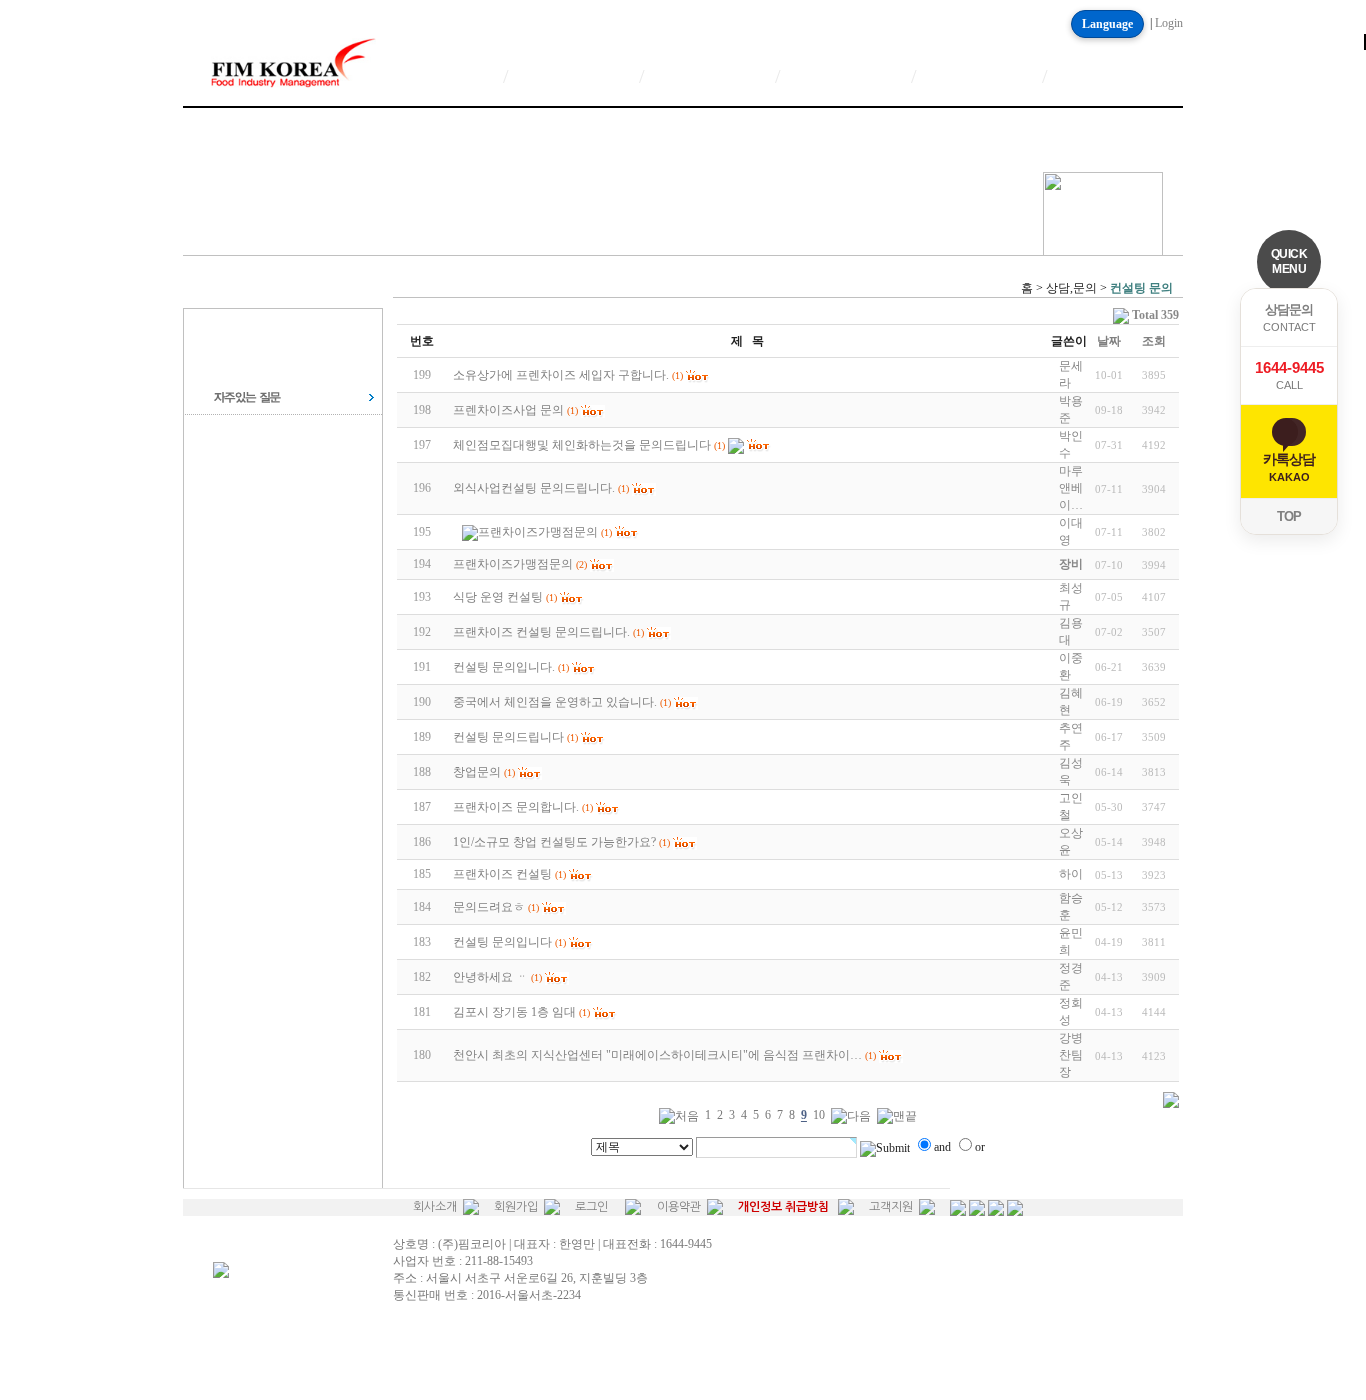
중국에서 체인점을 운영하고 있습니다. (555, 702)
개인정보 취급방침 (783, 1207)
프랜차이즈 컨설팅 (502, 874)
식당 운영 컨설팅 (498, 597)
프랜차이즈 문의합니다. (516, 807)
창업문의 (477, 772)
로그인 (591, 1207)
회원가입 (516, 1207)
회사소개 (435, 1207)
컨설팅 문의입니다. (504, 667)
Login (1169, 23)
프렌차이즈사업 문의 (508, 410)
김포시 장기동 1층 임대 (514, 1012)
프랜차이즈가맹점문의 (538, 532)
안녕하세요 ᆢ (490, 977)
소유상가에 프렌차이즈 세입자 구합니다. (561, 375)
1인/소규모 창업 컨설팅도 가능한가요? (554, 842)
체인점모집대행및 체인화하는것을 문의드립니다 (582, 445)
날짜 (1109, 341)
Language (1107, 24)
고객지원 (891, 1207)
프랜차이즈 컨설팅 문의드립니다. (541, 632)
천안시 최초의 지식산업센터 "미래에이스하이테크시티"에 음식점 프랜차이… (657, 1055)
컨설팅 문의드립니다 (508, 737)
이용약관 (679, 1207)
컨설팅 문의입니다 (502, 942)
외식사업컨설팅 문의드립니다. (534, 488)
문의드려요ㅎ (489, 907)
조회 (1154, 341)
